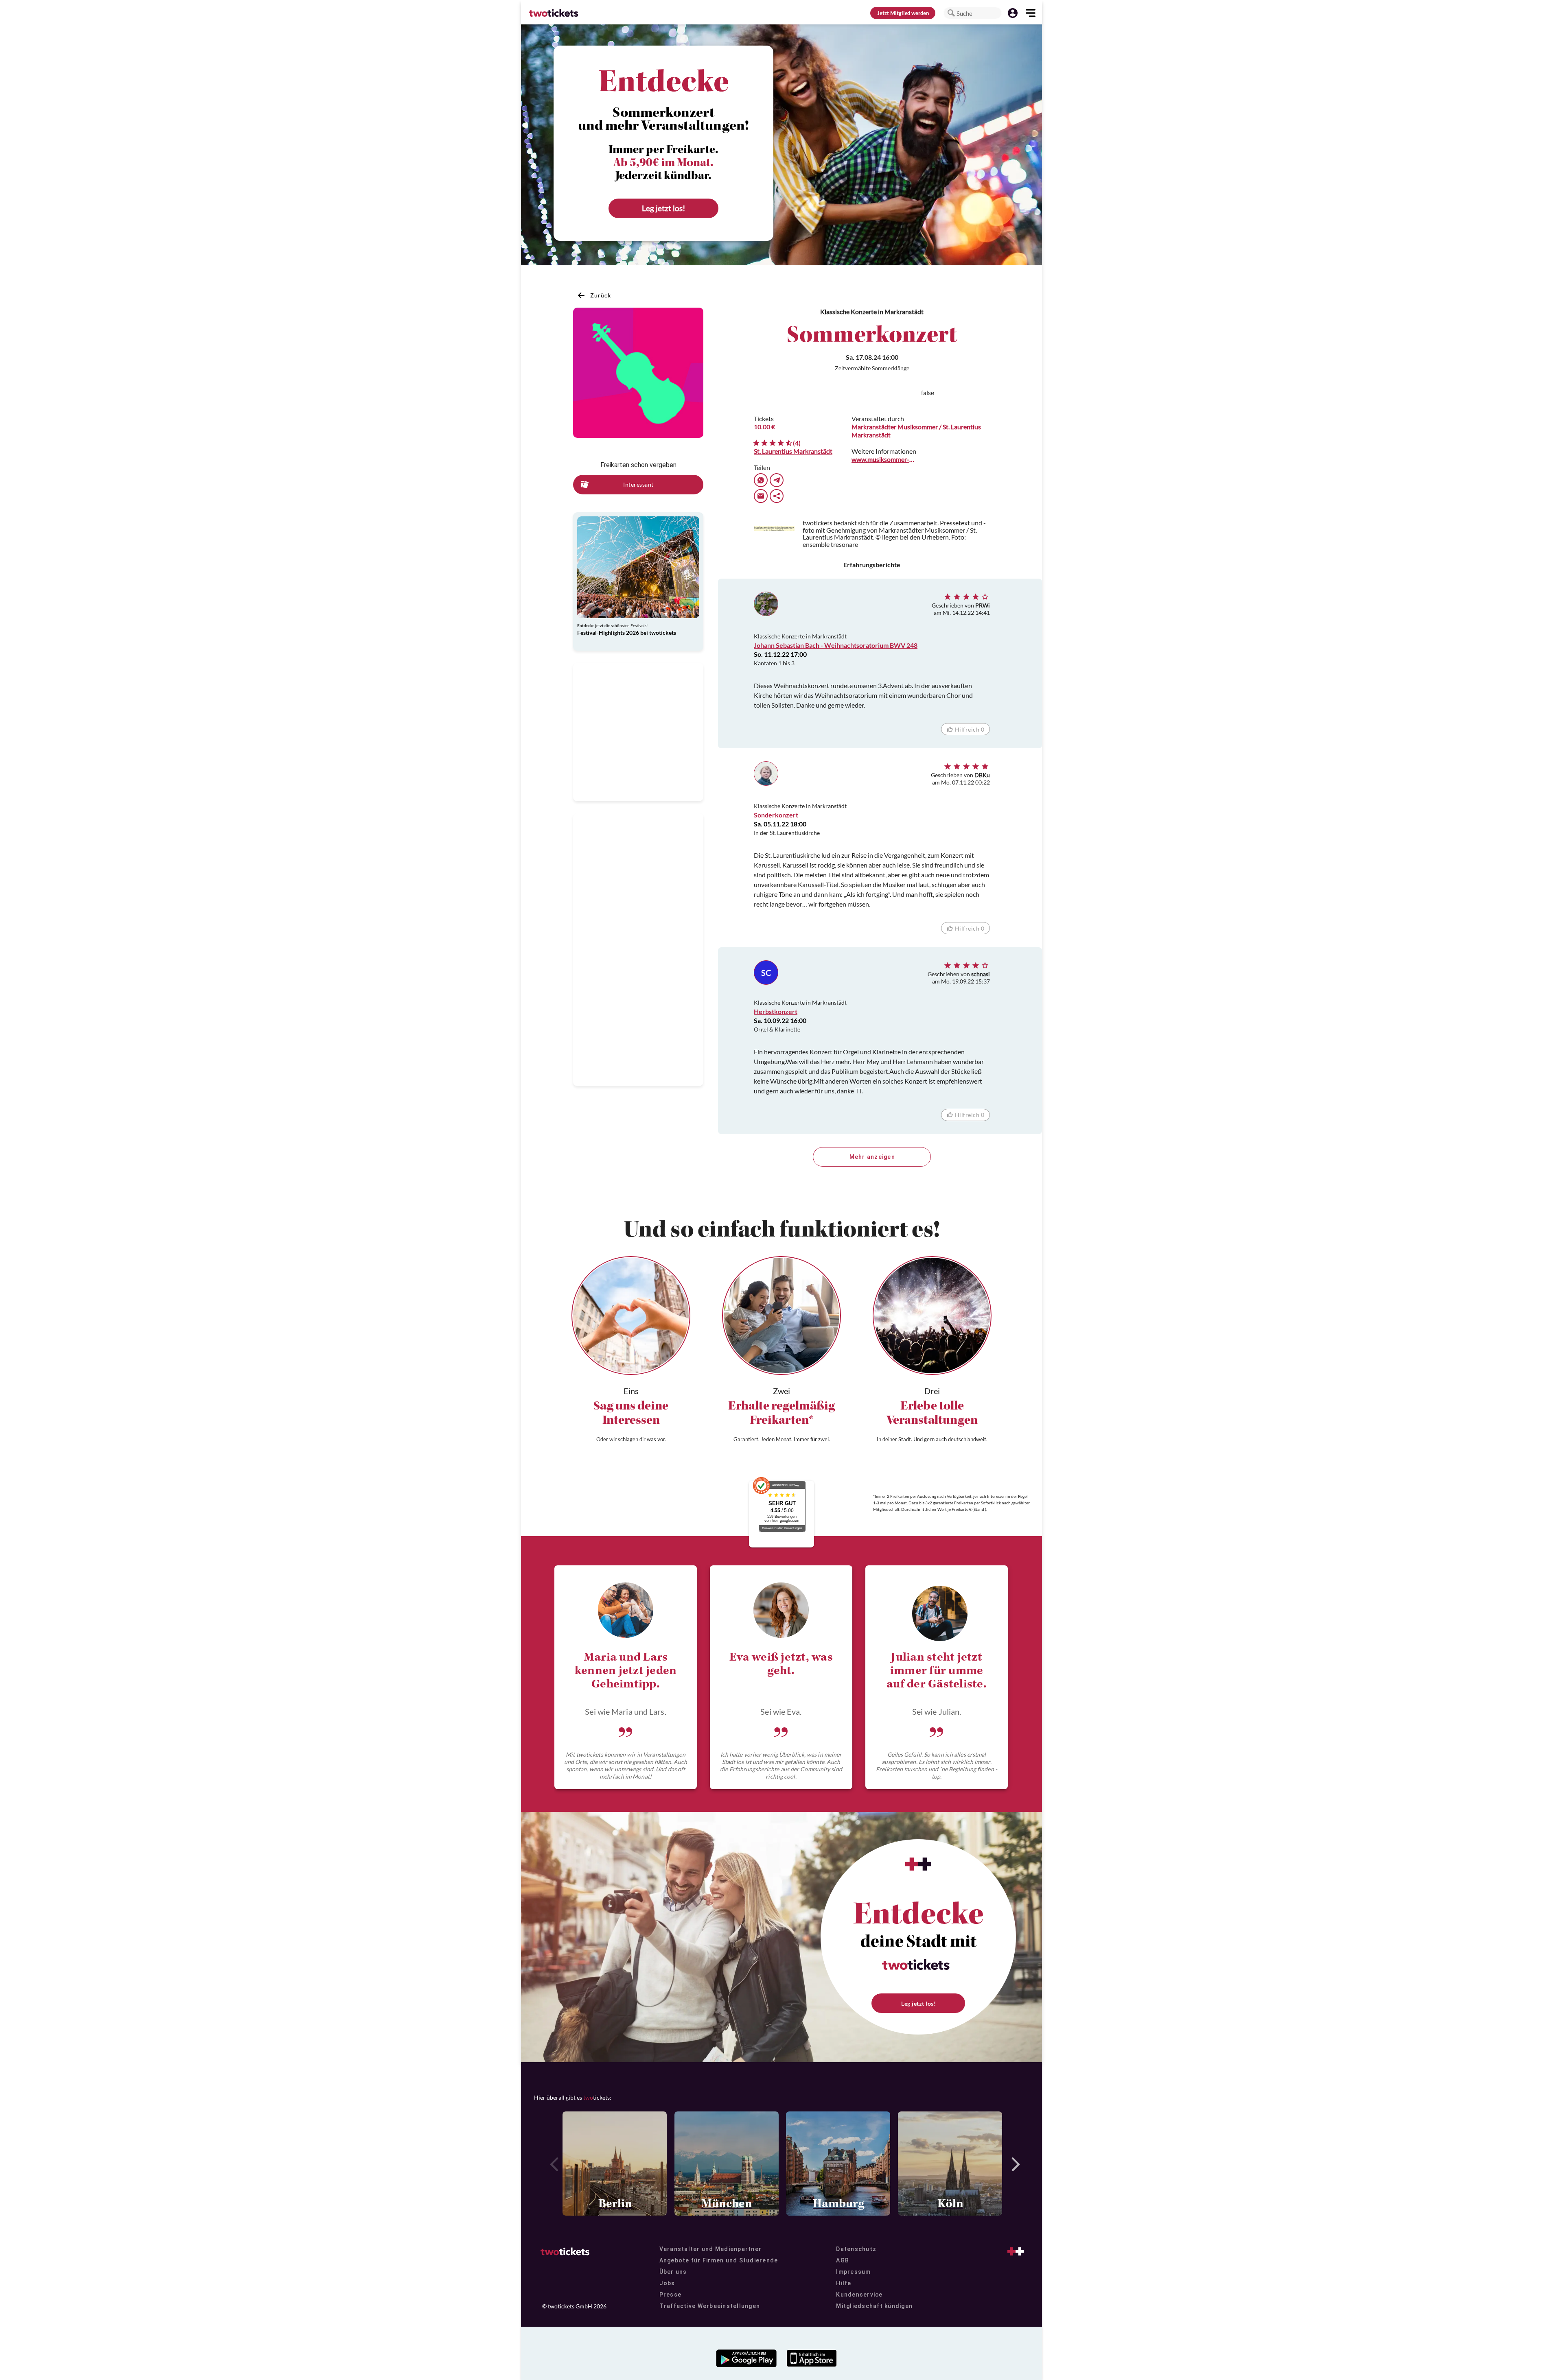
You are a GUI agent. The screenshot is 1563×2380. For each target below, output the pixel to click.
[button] (951, 13)
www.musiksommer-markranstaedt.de (885, 459)
